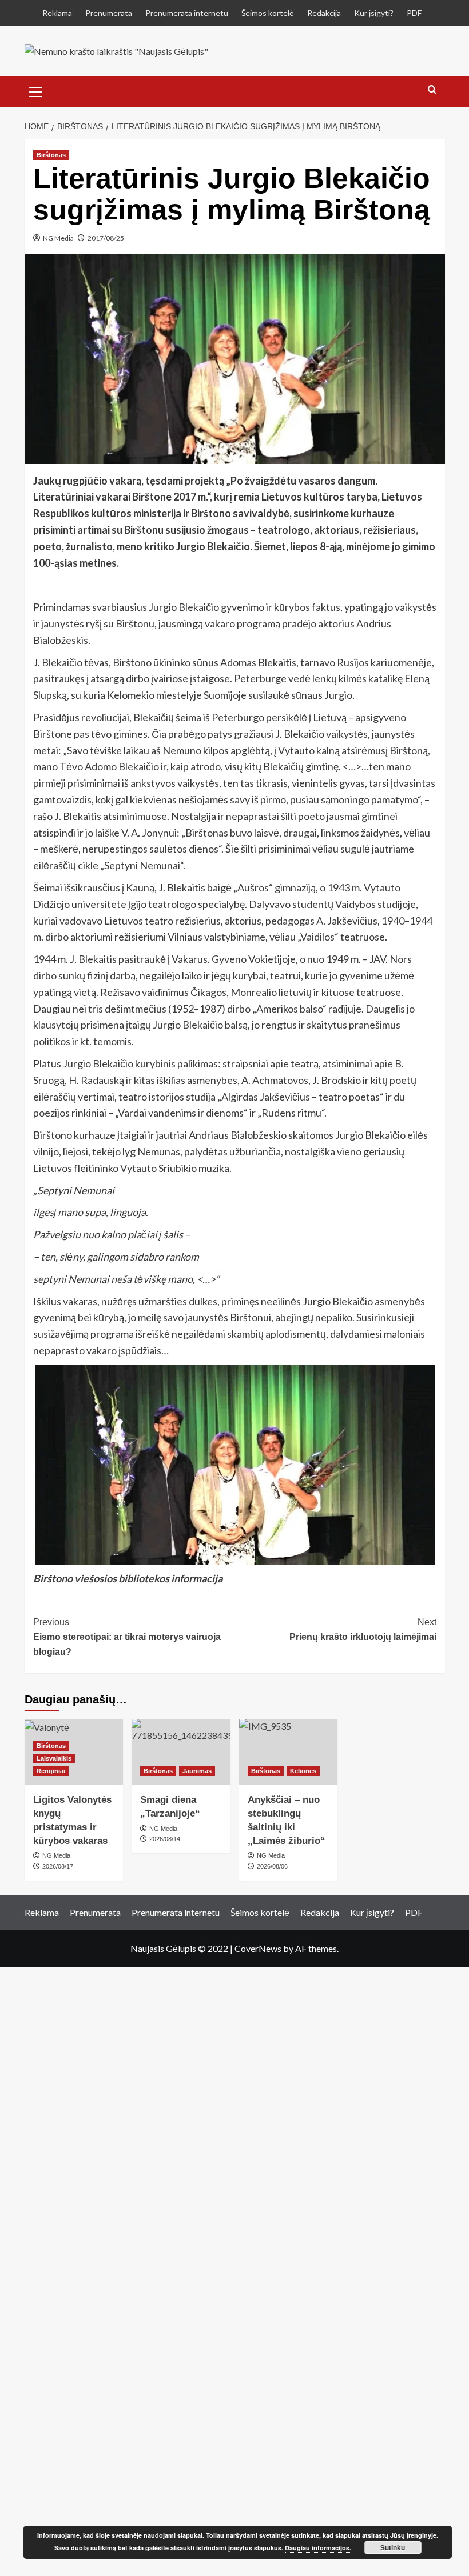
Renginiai (51, 1771)
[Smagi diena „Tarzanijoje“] (181, 1752)
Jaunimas (197, 1771)
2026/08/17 (58, 1866)
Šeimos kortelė (268, 13)
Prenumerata (109, 13)
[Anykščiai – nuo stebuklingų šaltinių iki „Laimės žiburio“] (289, 1752)
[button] (36, 90)
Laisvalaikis (54, 1758)
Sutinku (393, 2547)
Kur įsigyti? (374, 13)
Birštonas (51, 155)
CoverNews (258, 1948)
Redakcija (324, 13)
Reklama (57, 13)
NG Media (58, 238)
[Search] (432, 90)
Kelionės (303, 1771)
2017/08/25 (106, 238)
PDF (414, 13)
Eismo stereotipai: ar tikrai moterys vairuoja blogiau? (127, 1637)
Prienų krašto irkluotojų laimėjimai (363, 1629)
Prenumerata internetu (187, 13)
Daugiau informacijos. (318, 2548)
